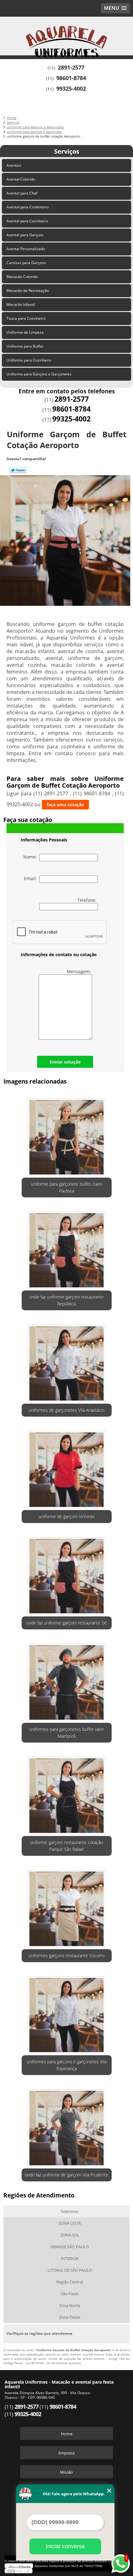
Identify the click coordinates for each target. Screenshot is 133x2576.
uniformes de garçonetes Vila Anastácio (66, 1410)
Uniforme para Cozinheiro (29, 360)
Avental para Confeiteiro (28, 207)
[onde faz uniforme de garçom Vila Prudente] (67, 2126)
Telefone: (88, 900)
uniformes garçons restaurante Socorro (66, 1956)
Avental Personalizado (26, 249)
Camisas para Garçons (26, 263)
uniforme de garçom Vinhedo (67, 1516)
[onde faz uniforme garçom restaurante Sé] (67, 1574)
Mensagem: (79, 971)
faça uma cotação (65, 804)
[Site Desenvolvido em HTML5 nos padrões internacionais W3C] (19, 2571)
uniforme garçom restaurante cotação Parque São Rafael (66, 1846)
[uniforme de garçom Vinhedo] (67, 1467)
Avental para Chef (22, 193)
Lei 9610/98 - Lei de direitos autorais (54, 2363)
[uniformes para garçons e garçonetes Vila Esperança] (67, 2013)
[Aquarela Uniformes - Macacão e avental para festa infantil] (66, 35)
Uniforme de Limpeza (25, 332)
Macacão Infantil (21, 304)
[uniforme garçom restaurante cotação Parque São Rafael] (67, 1793)
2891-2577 (71, 67)
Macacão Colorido (22, 277)
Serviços (67, 151)
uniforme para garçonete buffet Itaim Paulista (66, 1187)
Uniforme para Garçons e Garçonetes (39, 374)
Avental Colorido (21, 179)
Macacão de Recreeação (28, 291)
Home (67, 2434)
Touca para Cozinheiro (26, 318)
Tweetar (18, 470)
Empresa (66, 2453)
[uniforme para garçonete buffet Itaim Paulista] (67, 1135)
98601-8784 (71, 78)
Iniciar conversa (65, 2546)
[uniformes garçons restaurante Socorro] (67, 1906)
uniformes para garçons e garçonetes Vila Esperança (66, 2065)
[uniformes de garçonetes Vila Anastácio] (67, 1361)
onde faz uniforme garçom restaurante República (66, 1300)
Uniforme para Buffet (25, 346)
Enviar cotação (65, 1062)
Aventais (14, 165)
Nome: (31, 857)
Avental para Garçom (25, 235)
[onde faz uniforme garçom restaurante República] (67, 1248)
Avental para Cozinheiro (27, 221)
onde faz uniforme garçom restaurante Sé (66, 1623)
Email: (32, 878)
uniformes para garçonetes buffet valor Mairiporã (66, 1733)
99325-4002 (71, 88)
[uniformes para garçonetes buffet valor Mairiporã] (67, 1680)
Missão (66, 2472)
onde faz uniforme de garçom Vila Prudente (66, 2175)
